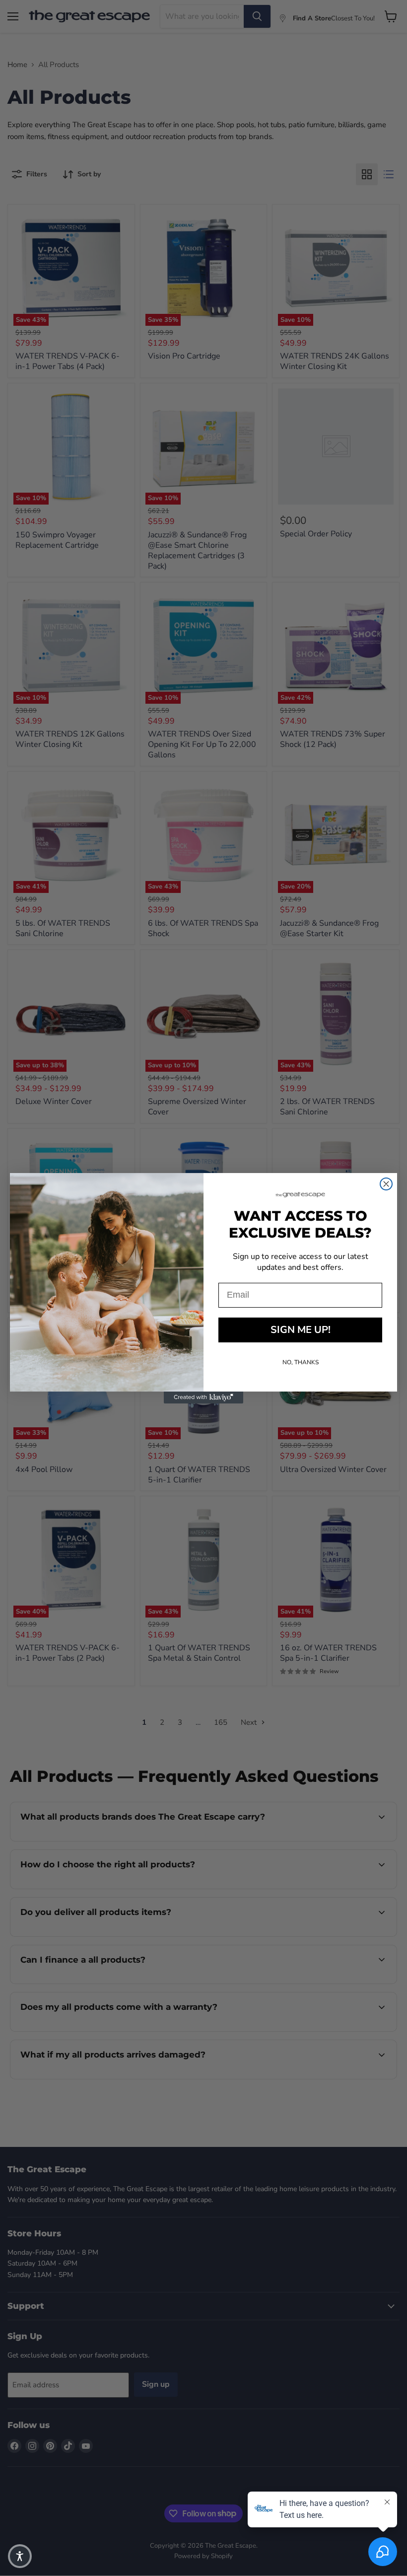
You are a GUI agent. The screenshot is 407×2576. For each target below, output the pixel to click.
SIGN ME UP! (301, 1330)
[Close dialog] (386, 1184)
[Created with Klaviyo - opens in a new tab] (203, 1398)
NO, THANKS (301, 1362)
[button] (20, 2556)
